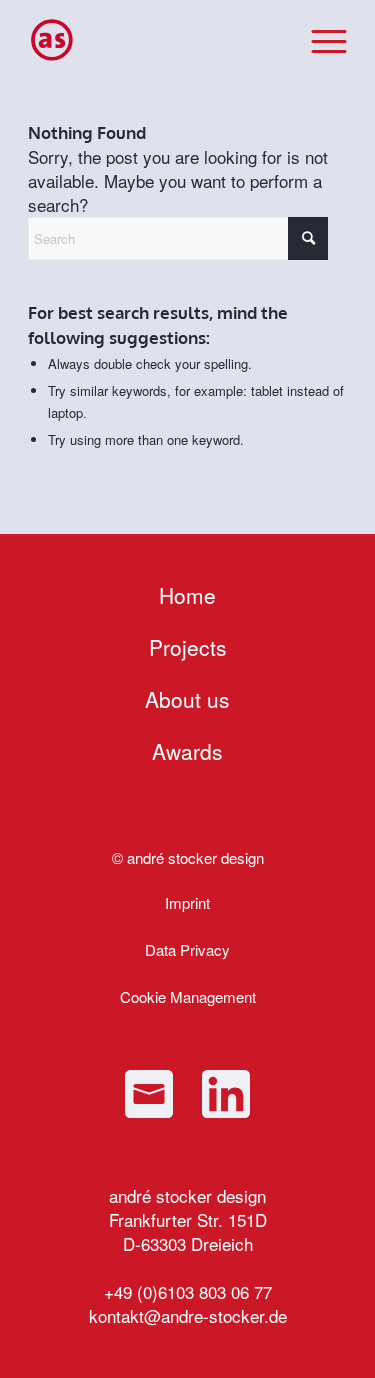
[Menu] (319, 40)
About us (187, 699)
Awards (187, 751)
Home (187, 595)
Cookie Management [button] (188, 996)
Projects (188, 647)
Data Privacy (187, 949)
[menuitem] (319, 40)
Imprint (187, 902)
